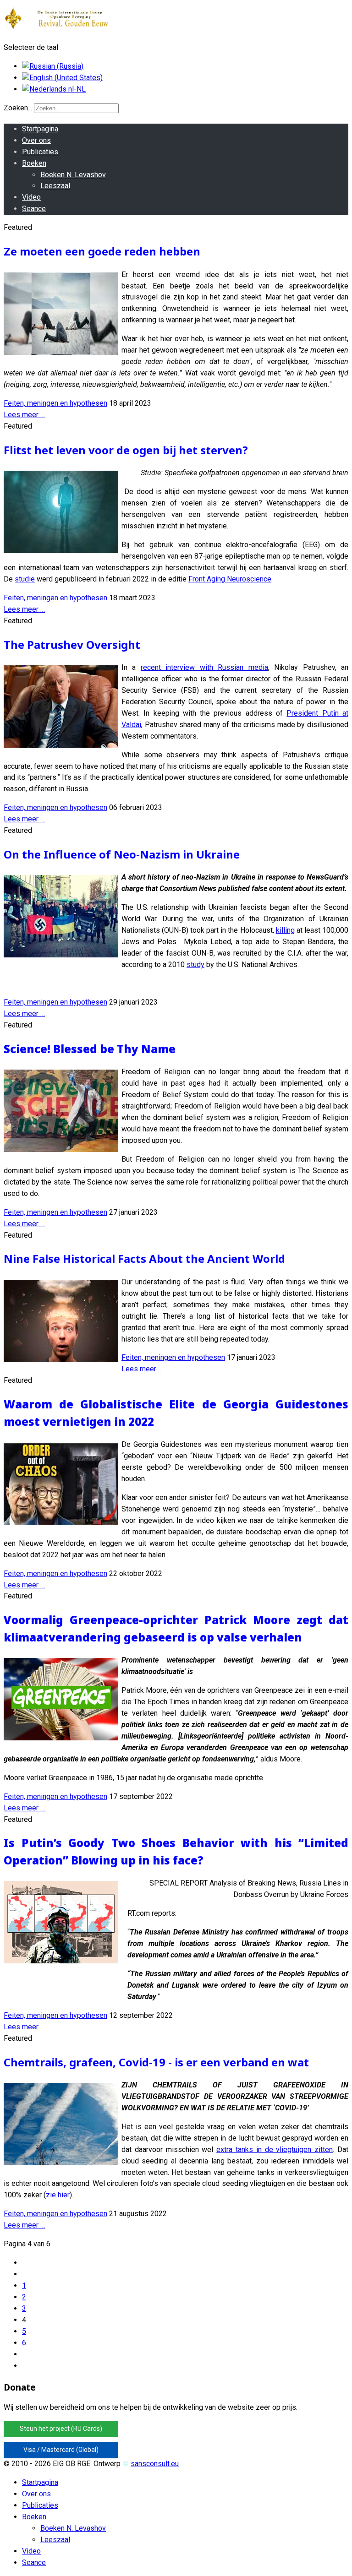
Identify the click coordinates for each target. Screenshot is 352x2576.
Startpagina (40, 129)
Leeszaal (55, 186)
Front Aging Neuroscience (230, 579)
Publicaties (40, 152)
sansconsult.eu (155, 2464)
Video (31, 197)
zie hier (58, 2195)
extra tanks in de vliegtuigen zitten (275, 2149)
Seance (34, 209)
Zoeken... (18, 108)
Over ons (36, 140)
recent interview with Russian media (204, 667)
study (195, 965)
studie (25, 579)
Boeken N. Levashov (73, 175)
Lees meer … (24, 415)
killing (285, 930)
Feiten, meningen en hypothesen (55, 403)
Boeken (34, 163)
